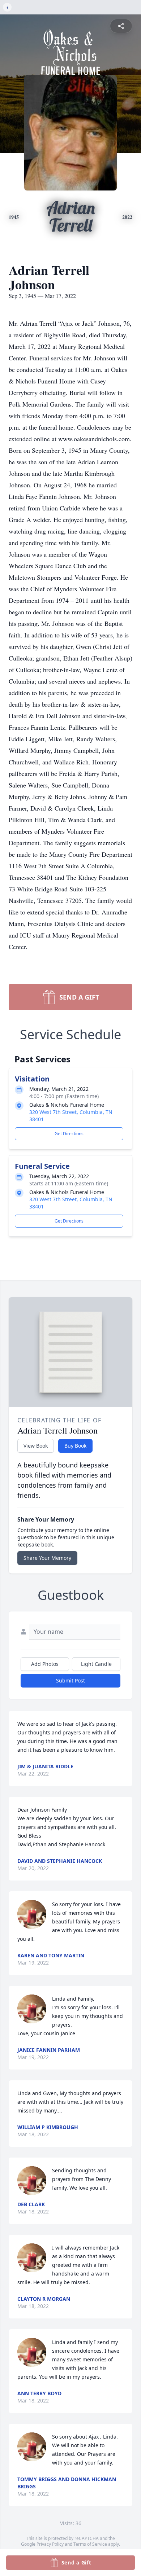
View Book (36, 1446)
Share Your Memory (47, 1558)
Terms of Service (90, 2544)
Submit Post (70, 1680)
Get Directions (69, 1134)
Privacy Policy (50, 2544)
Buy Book (75, 1446)
